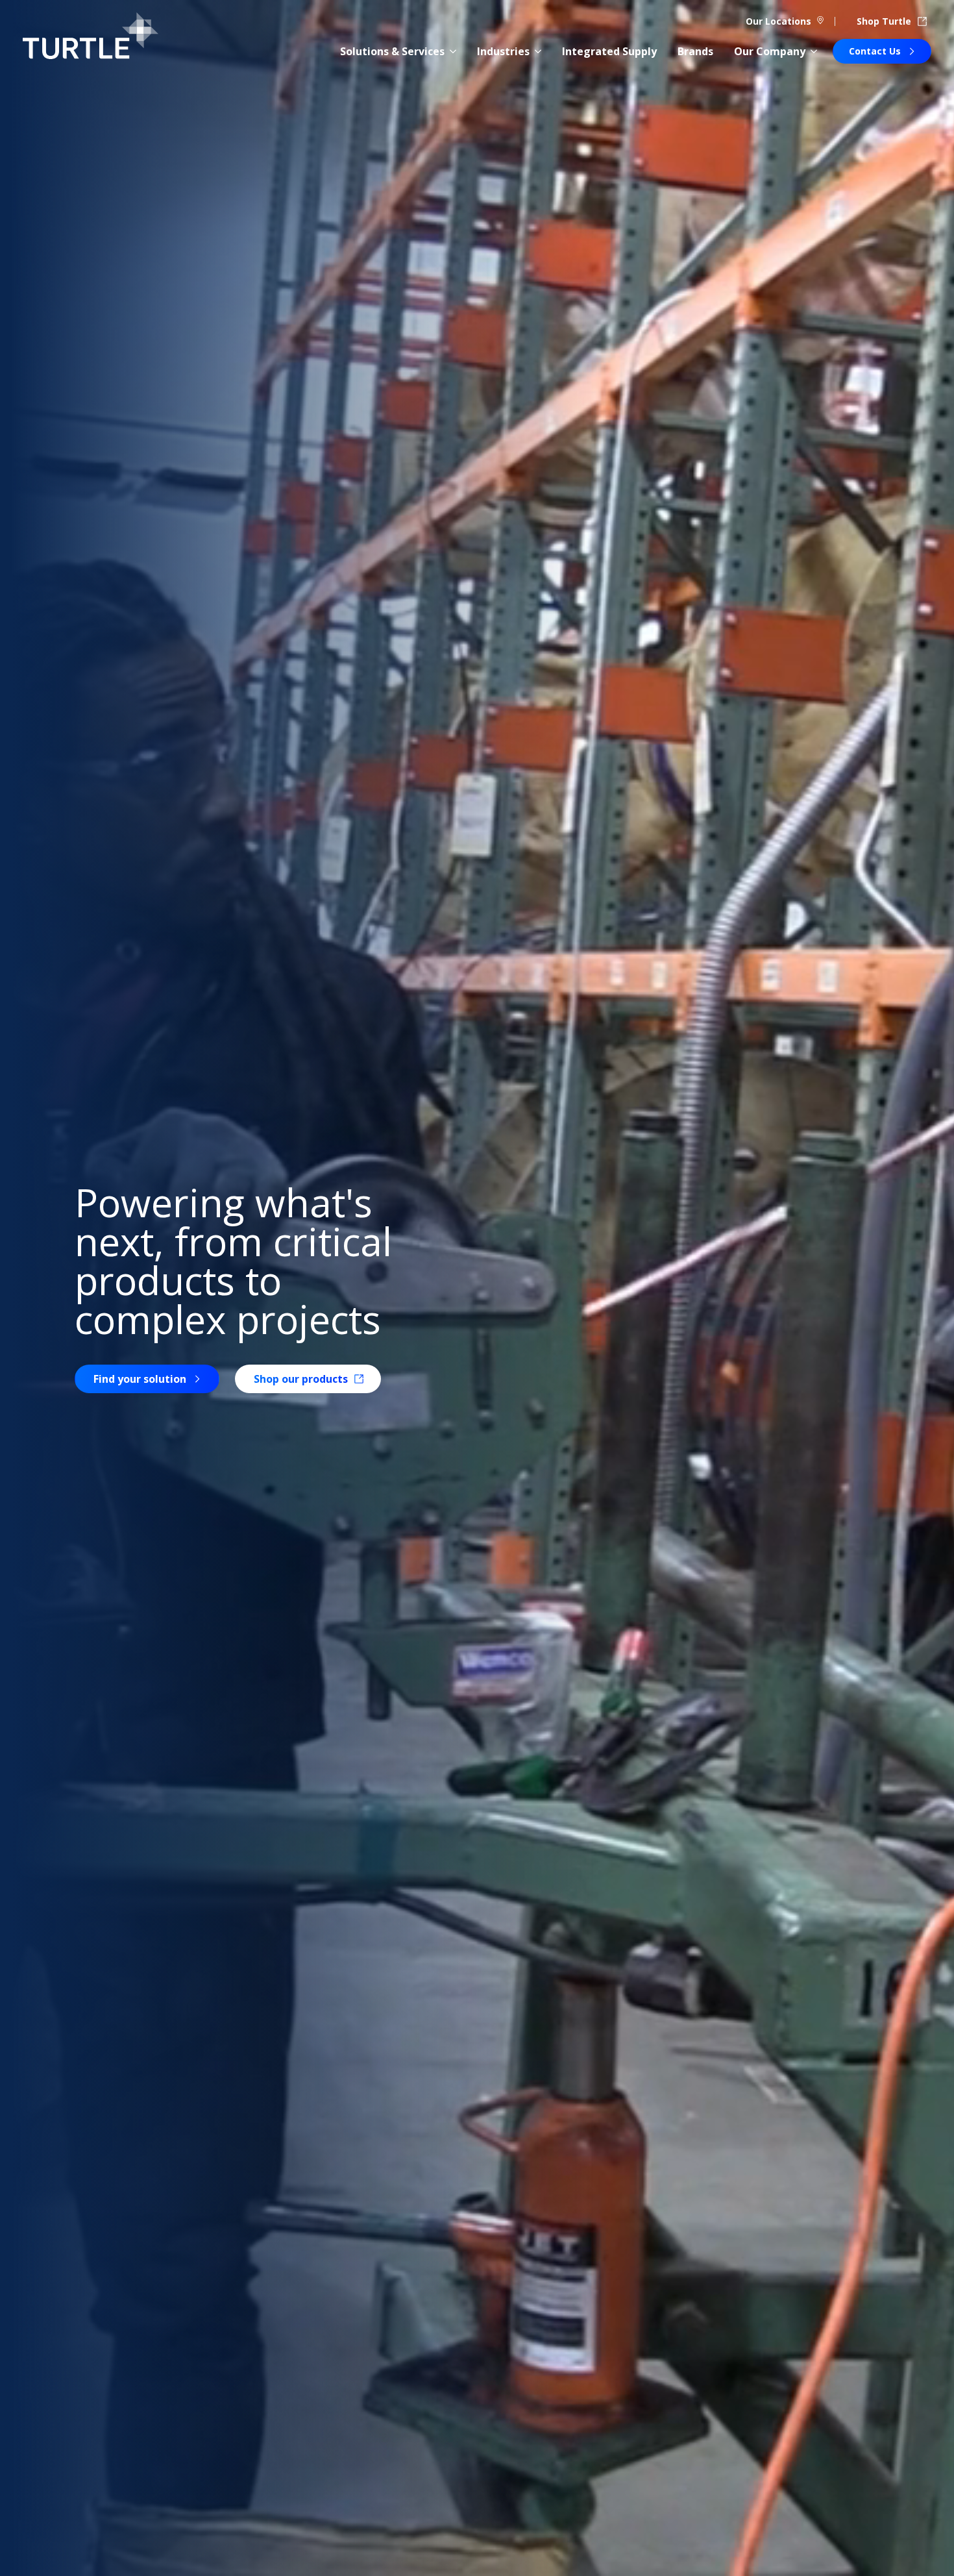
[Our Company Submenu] (814, 51)
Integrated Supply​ (609, 51)
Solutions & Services (392, 51)
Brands (695, 51)
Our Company (770, 51)
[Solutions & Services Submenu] (453, 51)
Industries (503, 51)
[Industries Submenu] (538, 51)
